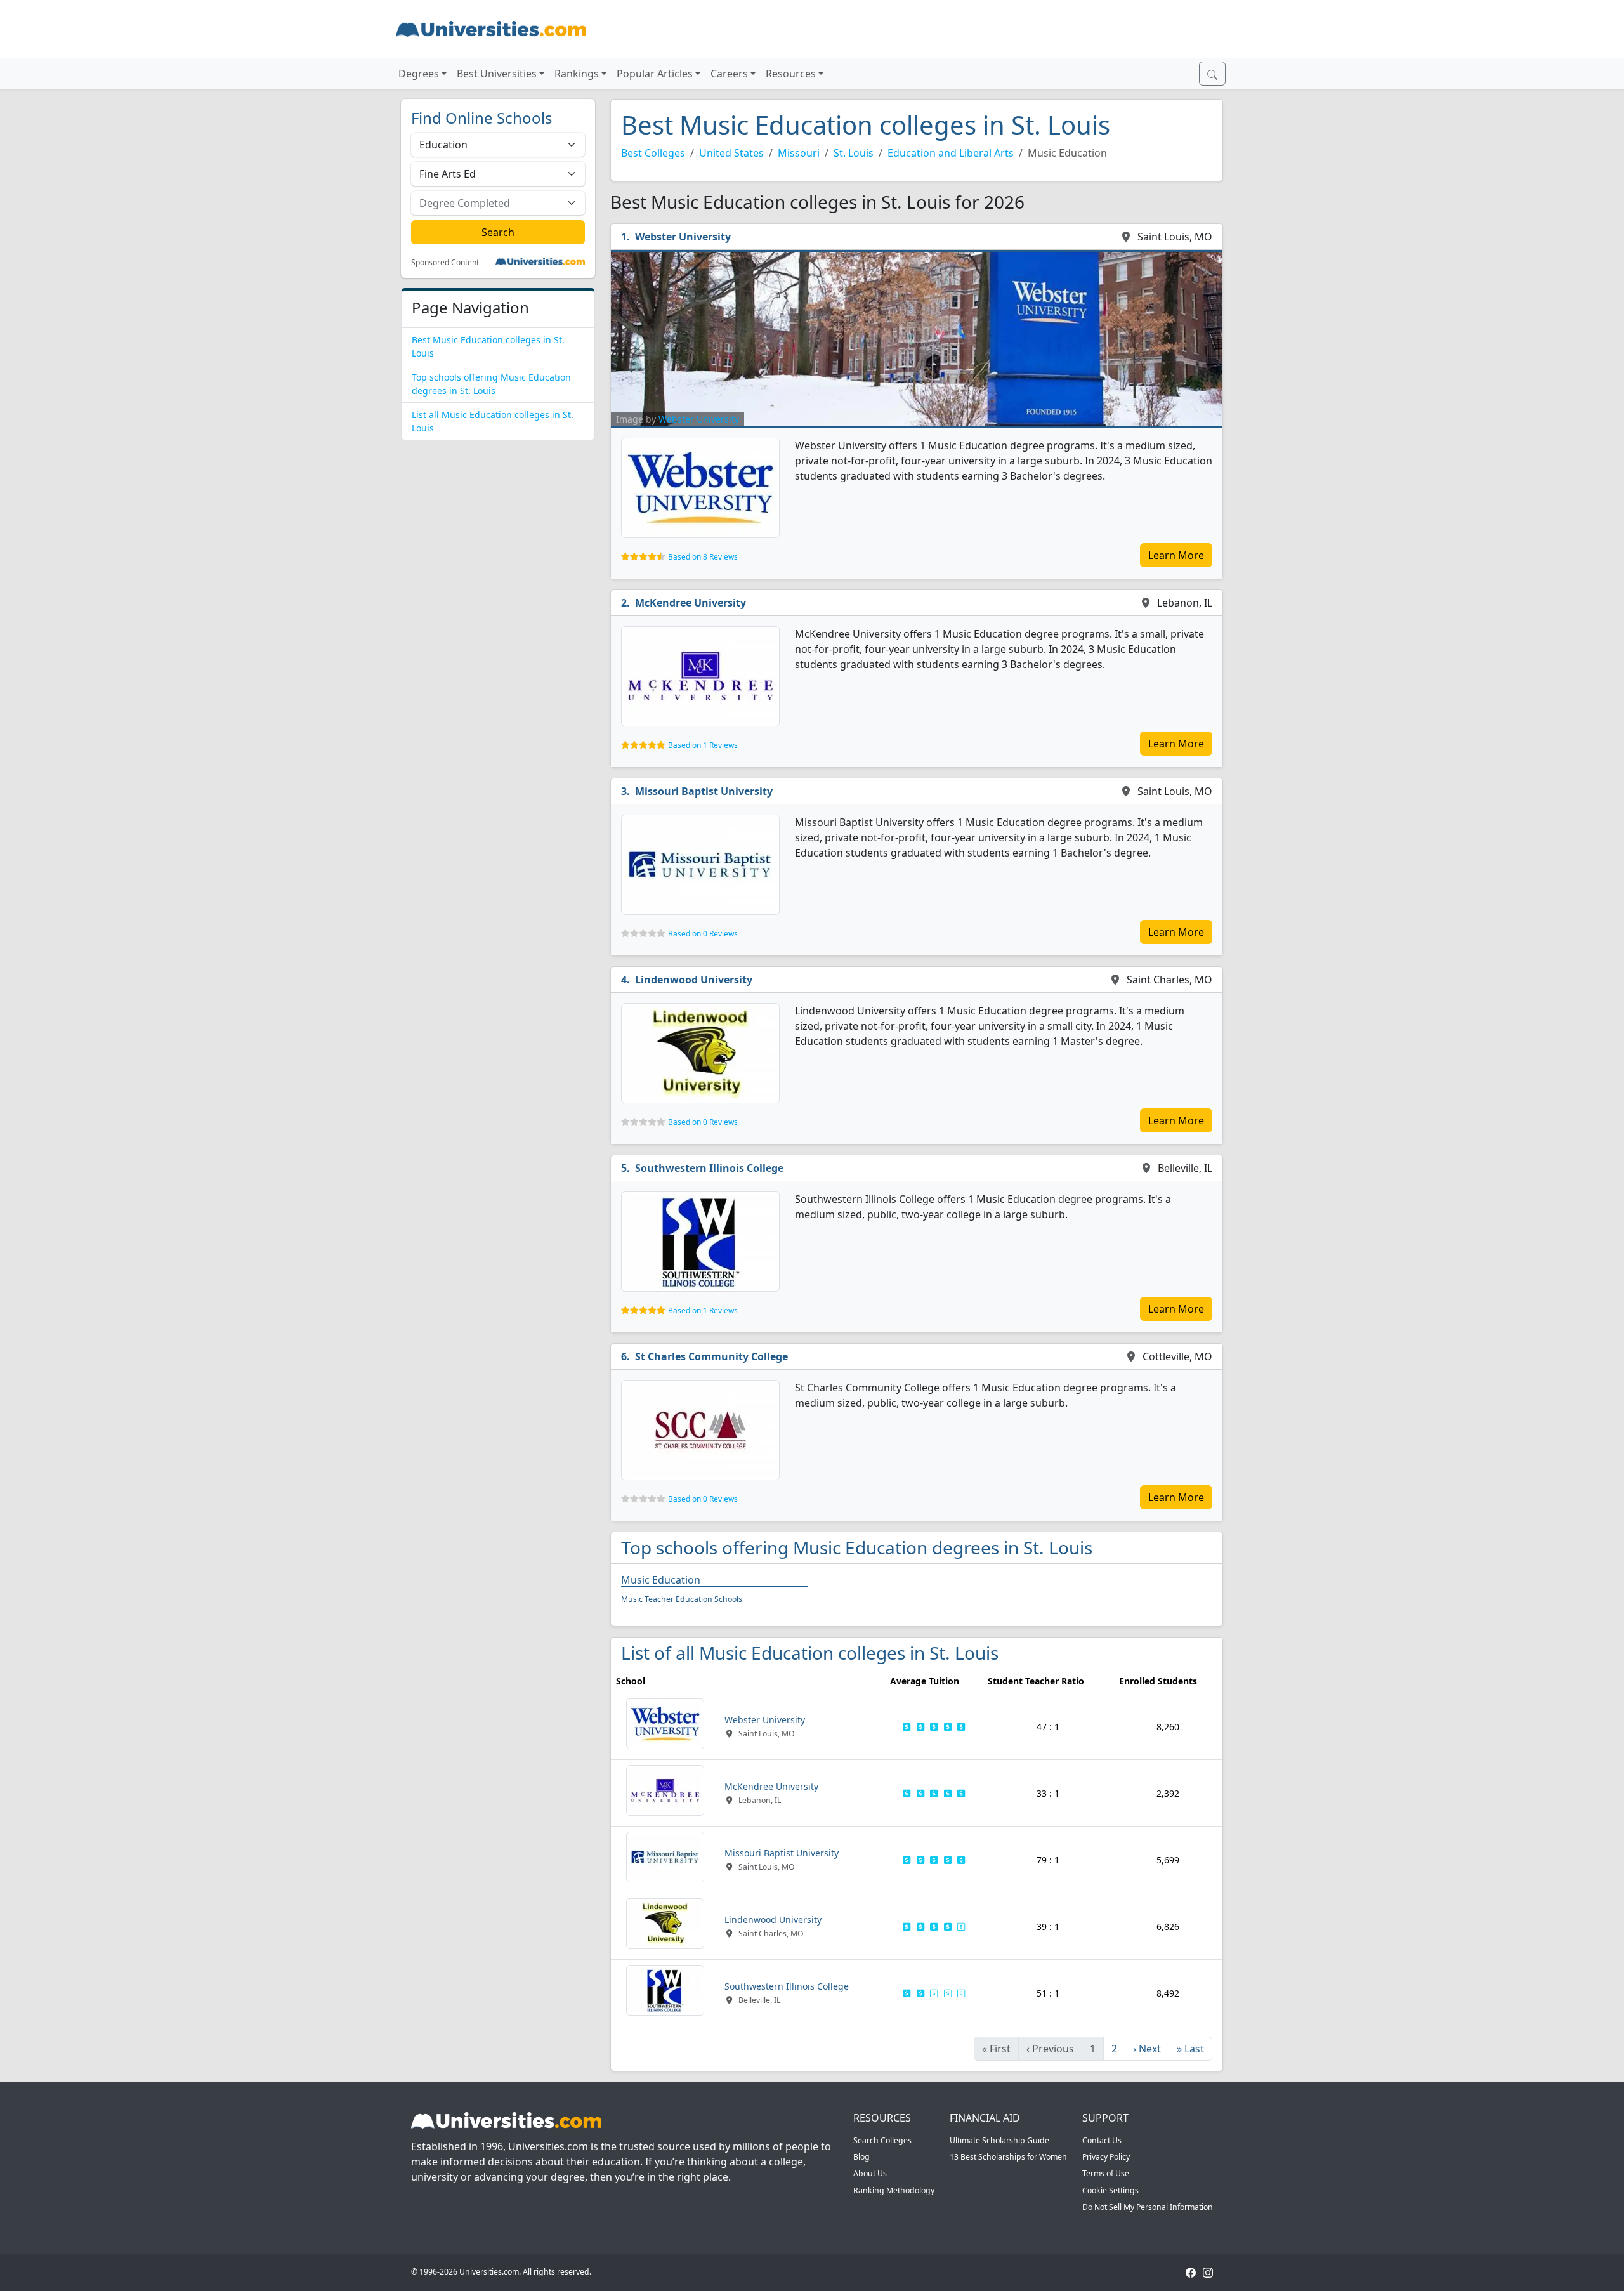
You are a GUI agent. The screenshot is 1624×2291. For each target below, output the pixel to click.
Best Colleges (653, 153)
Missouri (799, 153)
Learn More (1176, 555)
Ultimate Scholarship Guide (999, 2140)
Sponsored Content (445, 263)
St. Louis (854, 153)
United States (731, 153)
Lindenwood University (694, 980)
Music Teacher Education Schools (682, 1599)
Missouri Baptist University (704, 791)
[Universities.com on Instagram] (1208, 2272)
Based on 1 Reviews (703, 745)
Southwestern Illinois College (709, 1168)
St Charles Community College (711, 1356)
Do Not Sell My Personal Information (1148, 2207)
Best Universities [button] (497, 74)
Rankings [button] (577, 74)
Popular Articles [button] (655, 74)
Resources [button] (791, 74)
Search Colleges (882, 2140)
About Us (870, 2173)
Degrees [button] (419, 74)
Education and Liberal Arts (951, 153)
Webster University (683, 237)
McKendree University (691, 603)
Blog (861, 2157)
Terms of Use (1106, 2173)
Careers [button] (729, 74)
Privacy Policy (1106, 2157)
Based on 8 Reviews (703, 557)
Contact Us (1102, 2140)
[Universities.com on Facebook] (1191, 2272)
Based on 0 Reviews (703, 934)
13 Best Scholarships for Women (1008, 2157)
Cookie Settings (1110, 2190)
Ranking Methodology (894, 2190)
